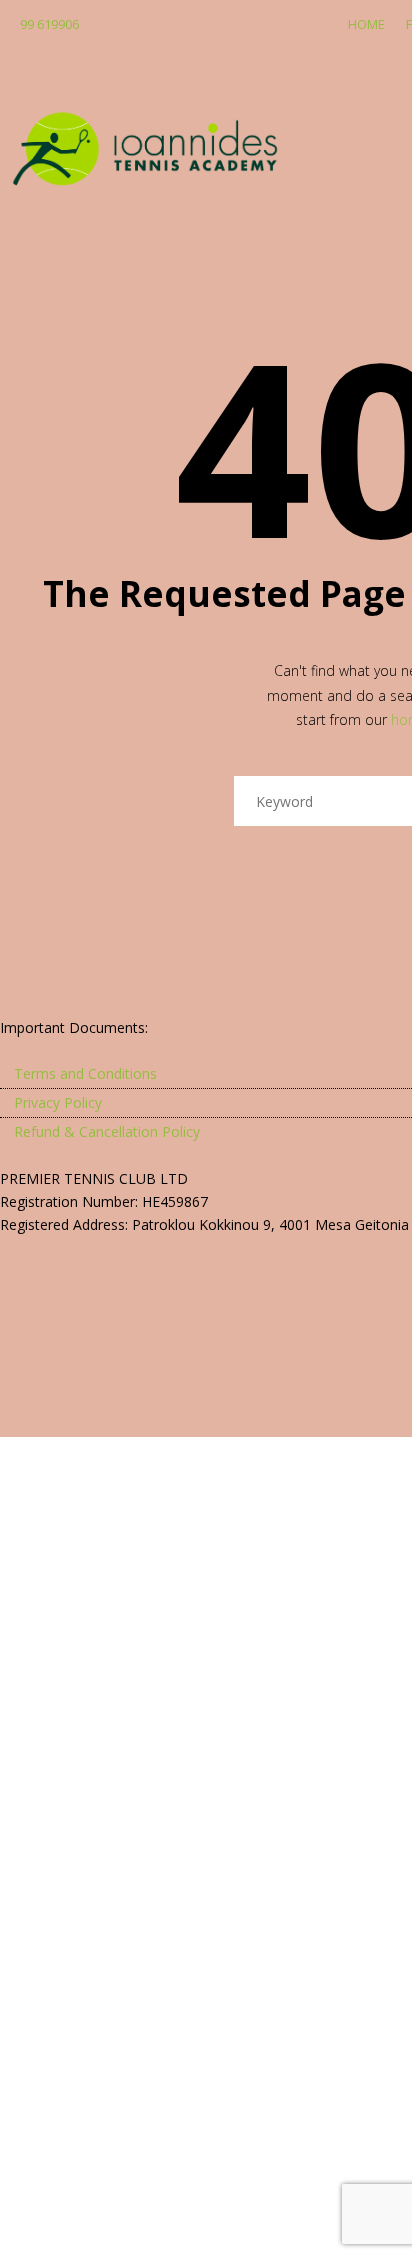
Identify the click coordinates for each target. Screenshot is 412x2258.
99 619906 (49, 24)
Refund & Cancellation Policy (107, 1131)
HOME (366, 24)
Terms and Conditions (85, 1073)
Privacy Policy (58, 1102)
